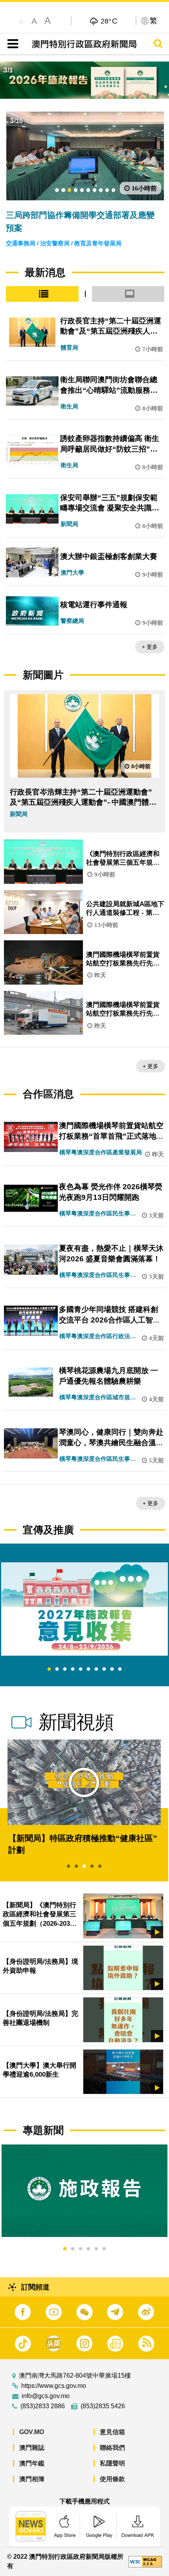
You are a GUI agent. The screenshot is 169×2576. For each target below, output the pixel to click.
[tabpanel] (84, 1609)
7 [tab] (96, 1669)
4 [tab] (73, 1669)
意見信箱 (112, 2432)
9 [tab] (112, 1669)
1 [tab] (49, 1669)
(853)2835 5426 (103, 2406)
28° (109, 21)
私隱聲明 (112, 2463)
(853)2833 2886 (43, 2406)
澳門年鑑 (32, 2463)
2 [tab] (57, 1669)
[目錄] (11, 44)
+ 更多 (150, 647)
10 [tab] (120, 1669)
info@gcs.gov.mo (46, 2396)
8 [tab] (104, 1669)
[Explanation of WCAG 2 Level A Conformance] (145, 2561)
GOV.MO (32, 2432)
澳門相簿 (32, 2479)
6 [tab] (88, 1669)
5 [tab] (81, 1669)
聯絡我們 (112, 2448)
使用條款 (112, 2479)
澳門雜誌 (32, 2448)
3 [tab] (65, 1669)
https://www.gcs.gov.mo (54, 2386)
